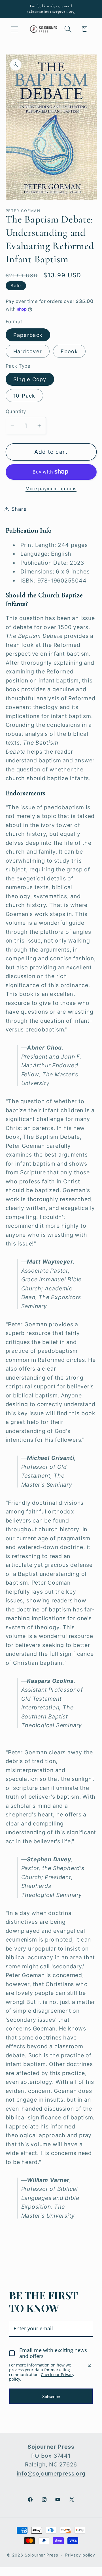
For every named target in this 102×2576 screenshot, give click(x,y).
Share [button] (19, 509)
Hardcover (28, 351)
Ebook (69, 351)
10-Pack (24, 396)
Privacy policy (80, 2555)
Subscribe (51, 2396)
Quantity (16, 411)
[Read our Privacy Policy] (90, 2365)
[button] (15, 29)
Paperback (28, 335)
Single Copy (30, 379)
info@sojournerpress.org (51, 2474)
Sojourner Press (41, 2555)
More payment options (51, 489)
